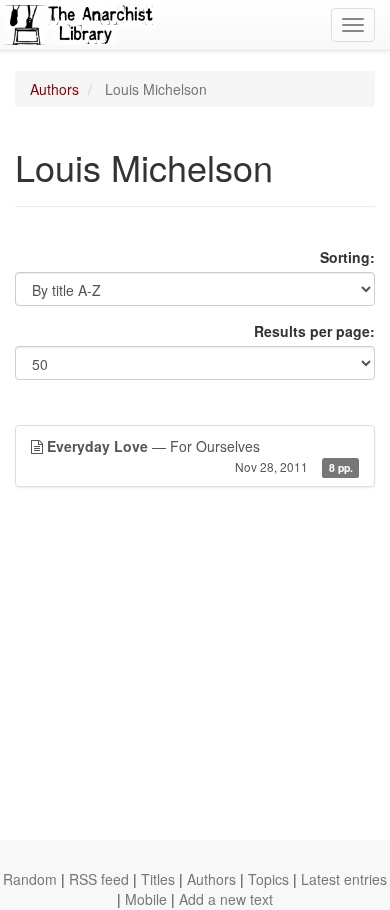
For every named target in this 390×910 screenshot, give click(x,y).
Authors (54, 89)
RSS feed (99, 879)
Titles (158, 879)
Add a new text (226, 899)
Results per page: (314, 331)
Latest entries (344, 879)
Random (30, 879)
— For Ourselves (200, 455)
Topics (268, 879)
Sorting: (347, 257)
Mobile (146, 899)
